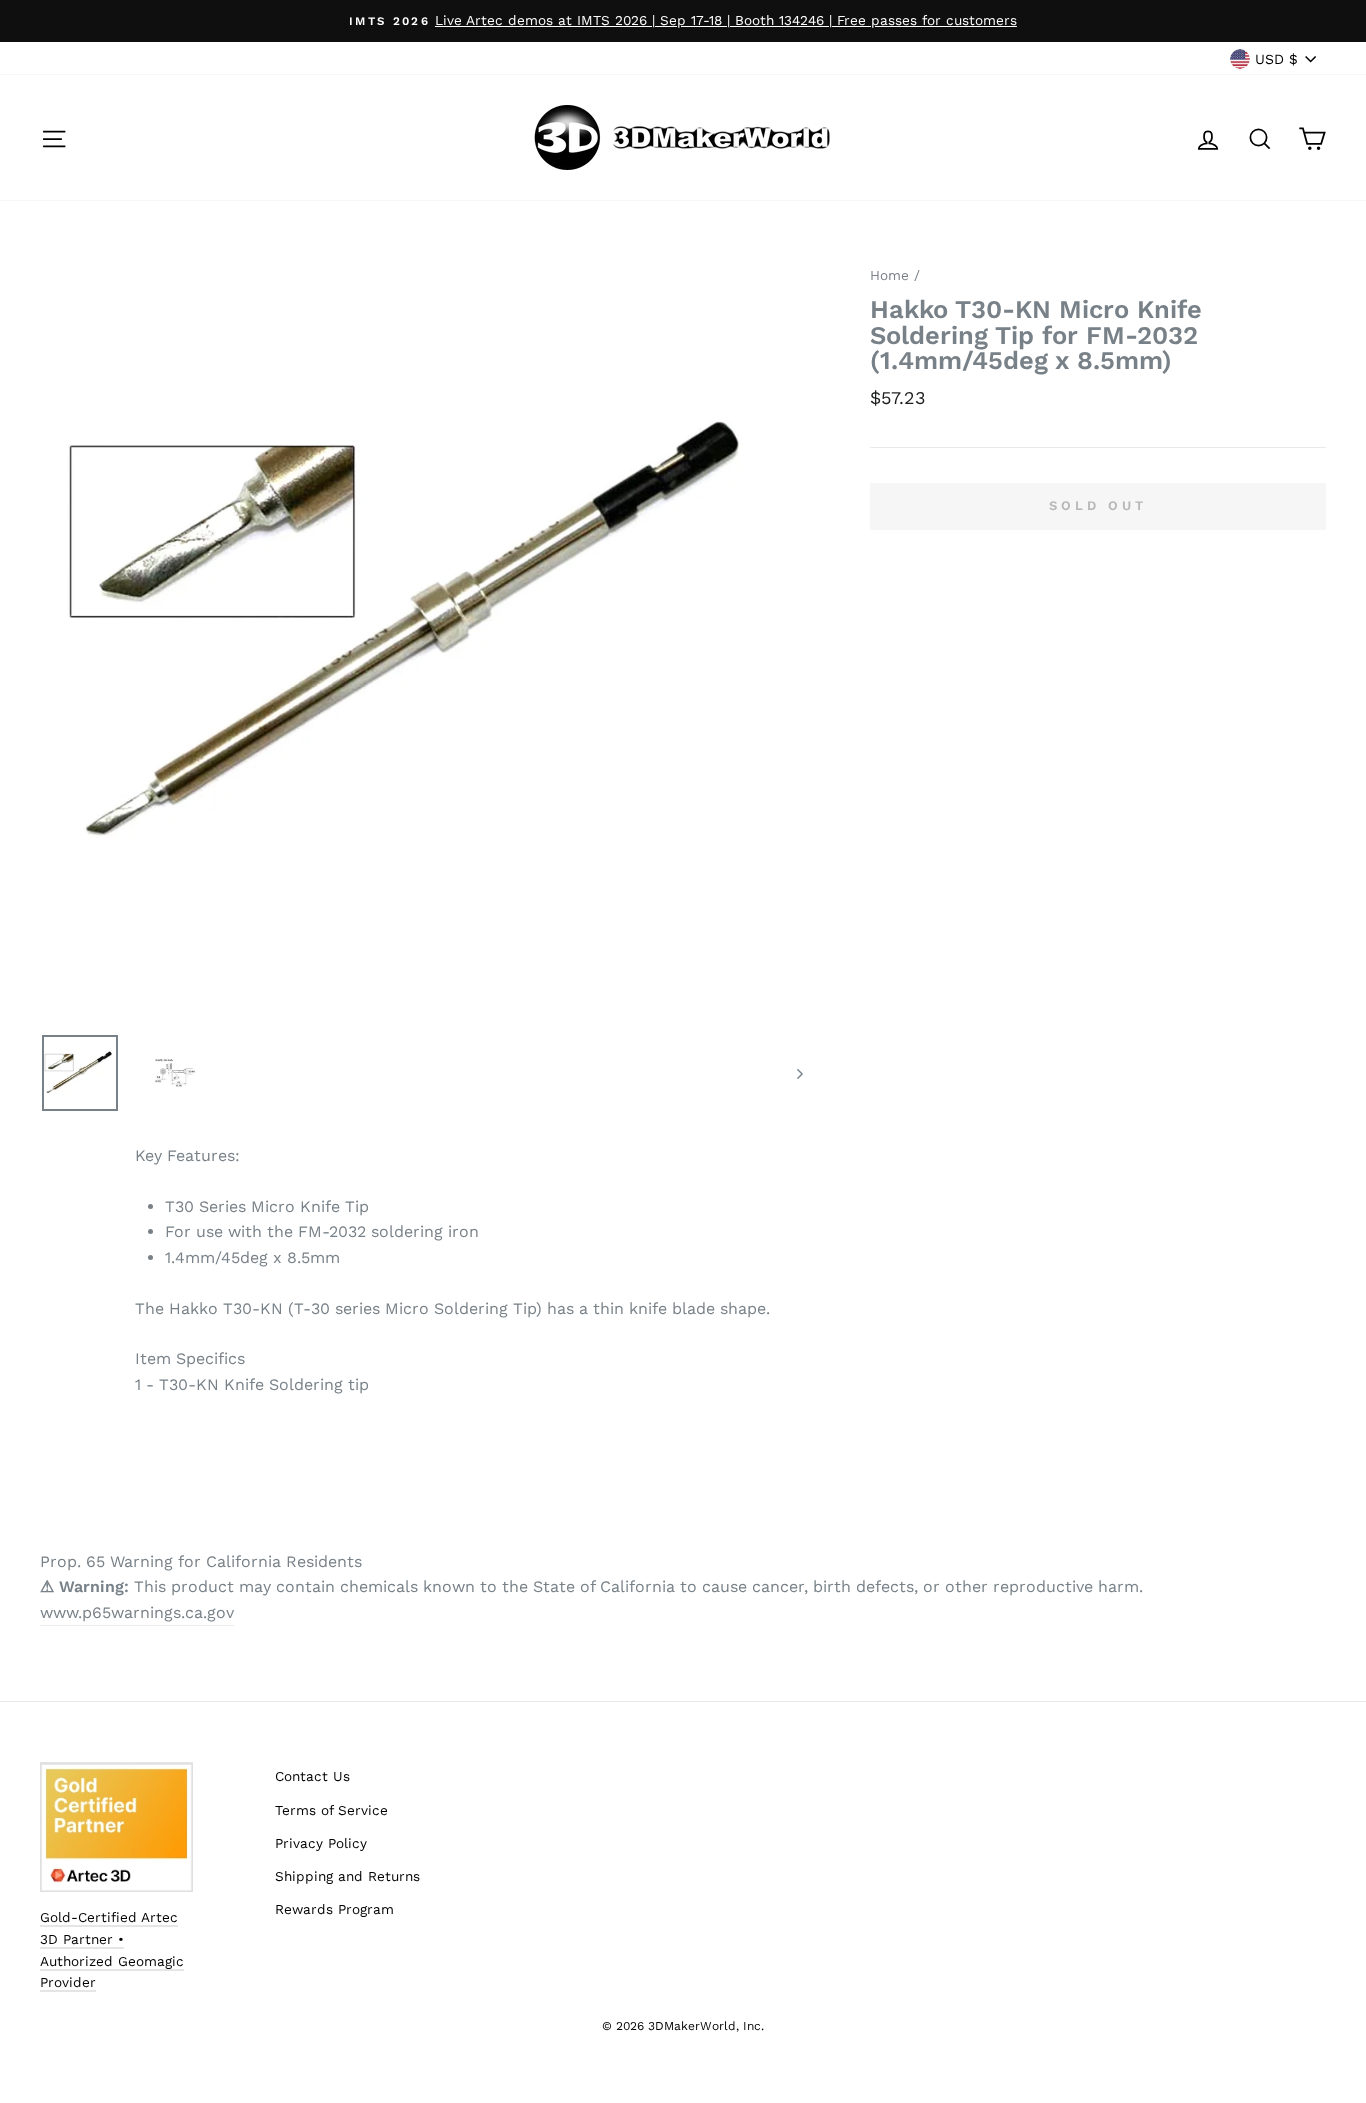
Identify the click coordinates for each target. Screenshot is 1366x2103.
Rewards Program (334, 1909)
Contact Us (312, 1776)
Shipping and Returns (347, 1876)
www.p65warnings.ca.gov (137, 1612)
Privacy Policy (321, 1843)
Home (889, 275)
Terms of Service (331, 1810)
